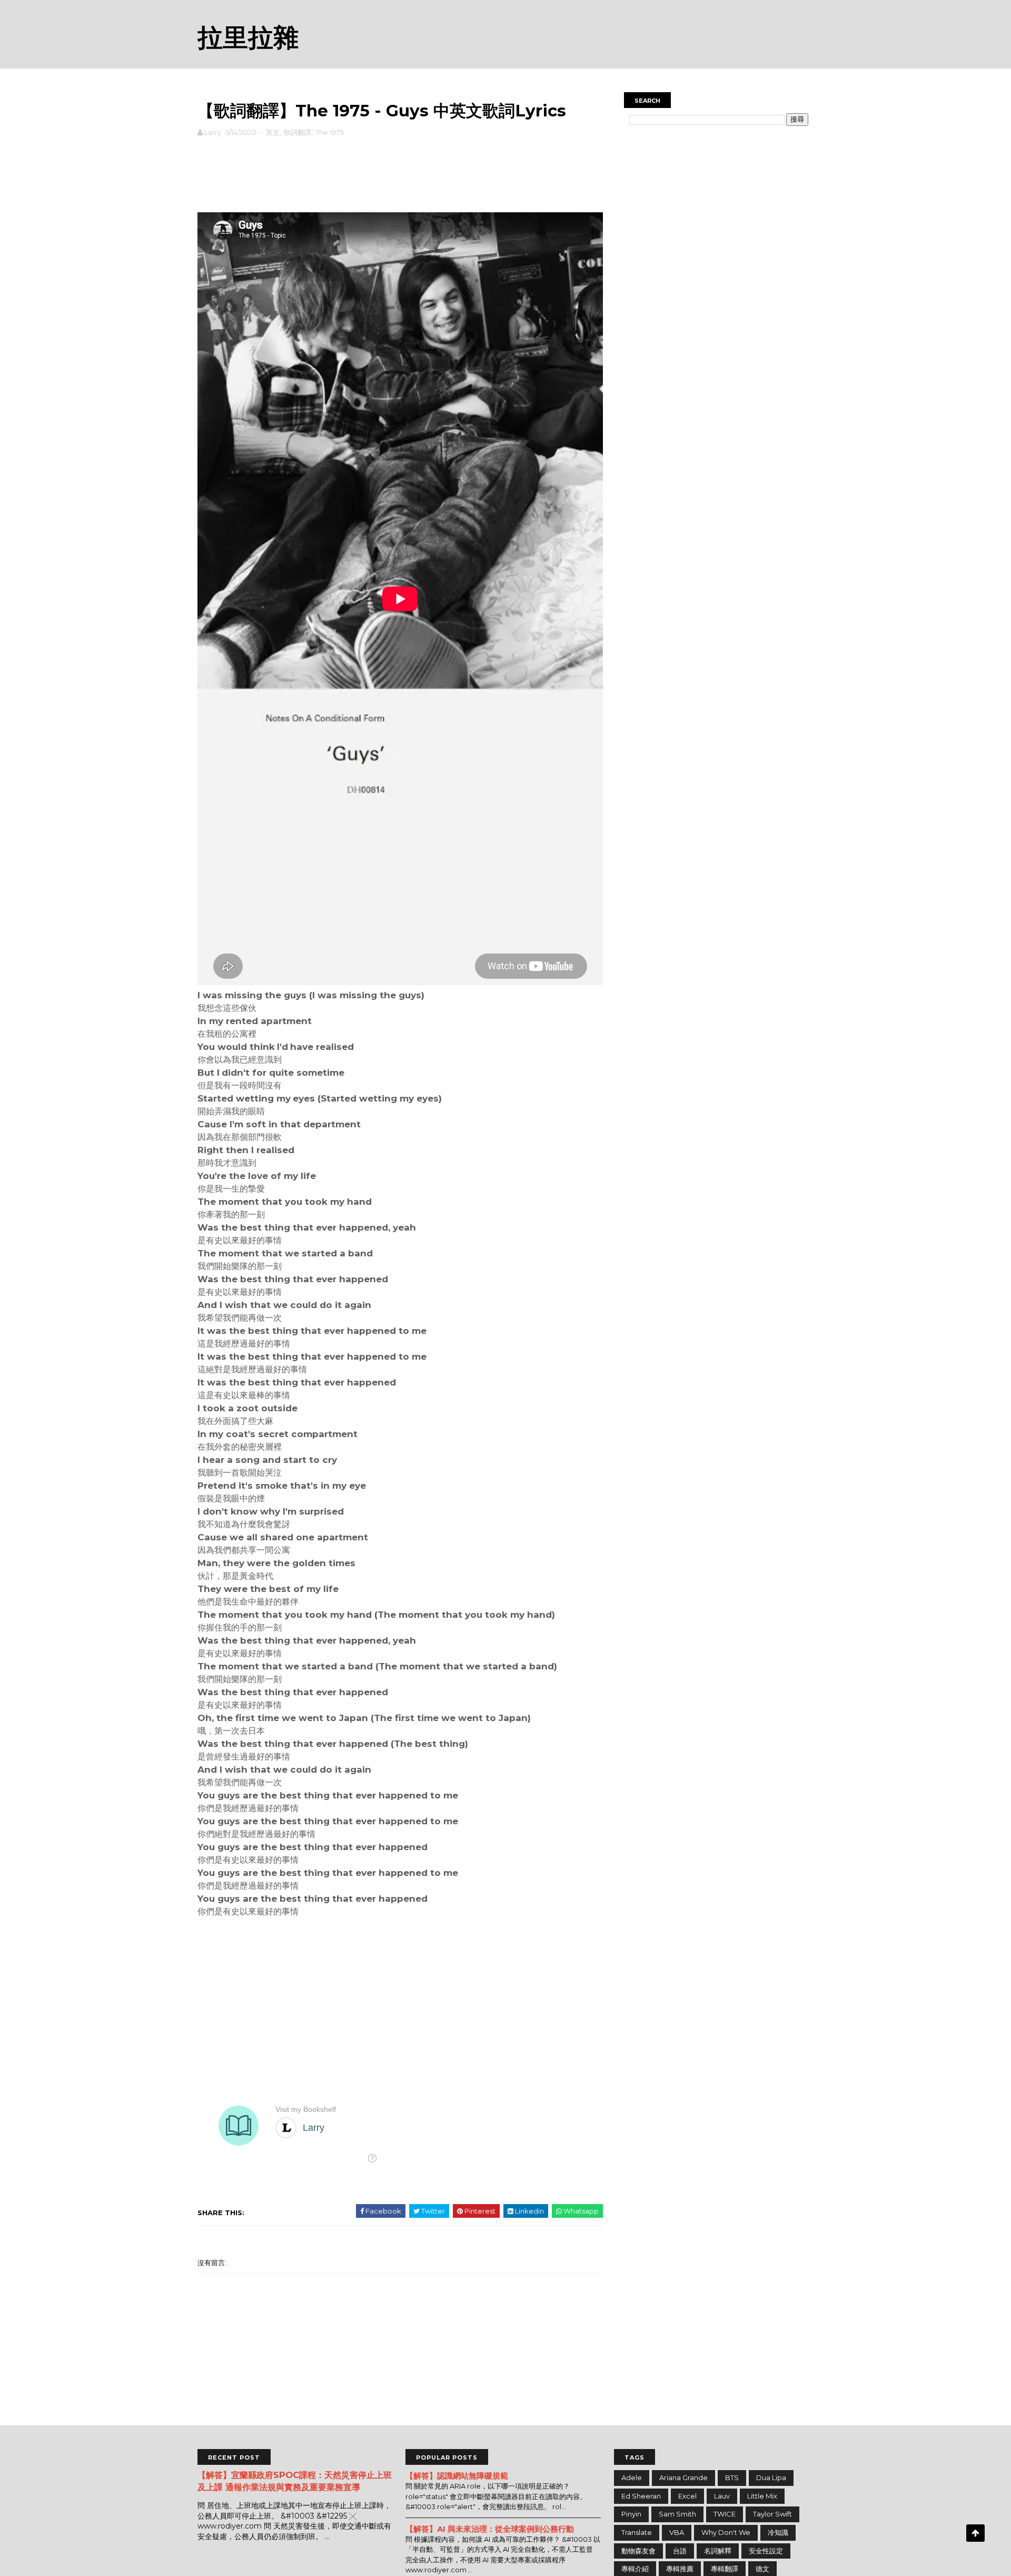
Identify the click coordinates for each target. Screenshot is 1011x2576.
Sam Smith (677, 2514)
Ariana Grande (683, 2477)
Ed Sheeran (641, 2496)
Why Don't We (726, 2532)
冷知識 (778, 2532)
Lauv (722, 2496)
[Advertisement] (400, 172)
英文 (273, 132)
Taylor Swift (772, 2514)
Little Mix (762, 2496)
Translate (637, 2532)
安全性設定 (766, 2551)
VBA (677, 2532)
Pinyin (631, 2514)
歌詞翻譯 (298, 132)
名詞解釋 (718, 2551)
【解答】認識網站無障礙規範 (457, 2476)
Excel (687, 2496)
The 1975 (329, 132)
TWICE (725, 2514)
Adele (632, 2477)
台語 (680, 2551)
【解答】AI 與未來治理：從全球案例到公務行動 (490, 2529)
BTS (732, 2477)
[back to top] (975, 2533)
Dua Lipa (771, 2477)
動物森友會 (638, 2551)
